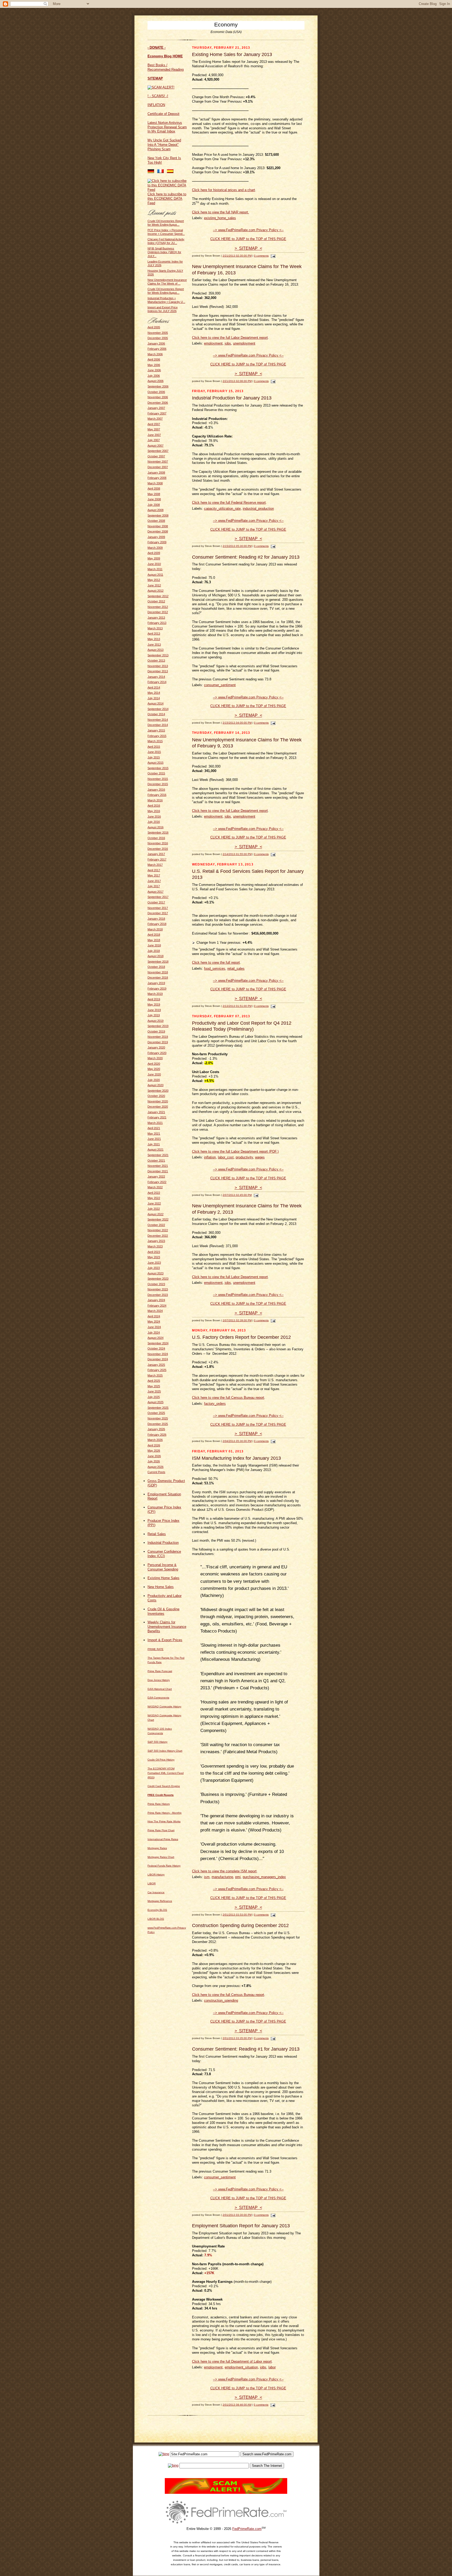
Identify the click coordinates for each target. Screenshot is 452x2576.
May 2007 (154, 429)
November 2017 (158, 908)
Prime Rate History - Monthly (165, 1813)
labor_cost (226, 1157)
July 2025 (154, 1397)
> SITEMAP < (248, 248)
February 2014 (157, 682)
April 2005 (154, 327)
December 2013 (158, 671)
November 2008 (158, 526)
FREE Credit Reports (161, 1795)
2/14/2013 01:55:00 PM (237, 854)
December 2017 (158, 913)
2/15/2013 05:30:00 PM (237, 546)
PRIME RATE (156, 1649)
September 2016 (158, 832)
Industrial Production (163, 1543)
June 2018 (154, 945)
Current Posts (156, 1472)
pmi (238, 1877)
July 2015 (154, 757)
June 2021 (154, 1139)
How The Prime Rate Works (164, 1821)
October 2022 (156, 1225)
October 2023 (156, 1284)
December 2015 (158, 784)
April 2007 (154, 424)
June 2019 (154, 1010)
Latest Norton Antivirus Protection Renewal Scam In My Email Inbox (167, 127)
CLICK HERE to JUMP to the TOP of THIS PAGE (248, 239)
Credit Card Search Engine (164, 1786)
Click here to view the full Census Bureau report (228, 1398)
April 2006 (154, 359)
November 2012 (158, 607)
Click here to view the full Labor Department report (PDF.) (235, 1151)
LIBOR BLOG (156, 1919)
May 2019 (154, 1004)
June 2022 (154, 1203)
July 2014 (154, 698)
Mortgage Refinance (160, 1901)
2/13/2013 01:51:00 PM (237, 1006)
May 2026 (154, 1451)
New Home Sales (161, 1587)
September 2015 (158, 768)
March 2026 (155, 1440)
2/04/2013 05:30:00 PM (237, 1441)
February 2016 (157, 795)
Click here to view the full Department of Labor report (232, 2361)
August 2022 (156, 1214)
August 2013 (156, 650)
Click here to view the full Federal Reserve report (229, 503)
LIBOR (152, 1883)
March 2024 (155, 1311)
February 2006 (157, 349)
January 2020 (156, 1047)
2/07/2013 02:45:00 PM (237, 1195)
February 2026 (157, 1435)
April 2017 (154, 870)
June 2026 (154, 1456)
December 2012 (158, 612)
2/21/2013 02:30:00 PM (237, 256)
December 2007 (158, 467)
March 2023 (155, 1246)
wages (260, 1157)
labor (272, 2367)
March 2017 (155, 865)
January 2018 (156, 919)
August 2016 (156, 827)
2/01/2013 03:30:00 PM (237, 2215)
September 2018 (158, 962)
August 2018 (156, 956)
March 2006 (155, 354)
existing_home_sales (220, 218)
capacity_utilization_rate (222, 509)
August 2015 (156, 763)
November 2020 (158, 1101)
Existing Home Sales (163, 1578)
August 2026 (156, 1467)
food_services (215, 968)
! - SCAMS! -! (158, 96)
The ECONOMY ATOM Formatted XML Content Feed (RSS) (166, 1773)
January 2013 (156, 618)
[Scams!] (226, 2493)
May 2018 (154, 940)
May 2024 (154, 1322)
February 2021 (157, 1117)
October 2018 (156, 967)
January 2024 (156, 1300)
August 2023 (156, 1273)
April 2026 (154, 1445)
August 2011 (155, 575)
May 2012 (154, 580)
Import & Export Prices (165, 1640)
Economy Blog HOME (165, 56)
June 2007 (154, 435)
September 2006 (158, 386)
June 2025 (154, 1391)
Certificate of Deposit (163, 114)
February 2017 (157, 859)
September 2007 (158, 451)
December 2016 (158, 849)
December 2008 (158, 531)
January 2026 (156, 1429)
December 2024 (158, 1359)
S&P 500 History (157, 1742)
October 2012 (156, 601)
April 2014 (154, 687)
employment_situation (241, 2367)
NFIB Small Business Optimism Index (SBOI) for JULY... (164, 252)
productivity (244, 1157)
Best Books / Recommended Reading (166, 67)
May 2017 (154, 875)
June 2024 (154, 1327)
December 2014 (158, 725)
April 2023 (154, 1252)
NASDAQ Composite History (164, 1706)
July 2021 (154, 1144)
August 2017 (156, 892)
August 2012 (156, 591)
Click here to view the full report (216, 962)
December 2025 (158, 1424)
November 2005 (158, 333)
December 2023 (158, 1295)
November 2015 (158, 779)
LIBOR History (156, 1875)
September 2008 (158, 515)
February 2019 (157, 989)
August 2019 (156, 1021)
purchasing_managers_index (264, 1877)
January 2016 (156, 790)
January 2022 (156, 1176)
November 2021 (158, 1166)
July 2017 (154, 886)
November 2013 (158, 666)
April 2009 (154, 553)
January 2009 (156, 537)
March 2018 (155, 929)
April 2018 (154, 935)
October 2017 (156, 902)
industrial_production (258, 509)
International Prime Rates (163, 1839)
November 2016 (158, 843)
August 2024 (156, 1338)
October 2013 (156, 660)
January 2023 (156, 1241)
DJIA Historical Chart (160, 1689)
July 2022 (154, 1209)
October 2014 (156, 714)
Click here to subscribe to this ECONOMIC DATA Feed (167, 199)
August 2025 (156, 1402)
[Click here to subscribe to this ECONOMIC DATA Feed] (167, 190)
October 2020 (156, 1096)
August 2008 (156, 510)
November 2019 (158, 1037)
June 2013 (154, 645)
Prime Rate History (159, 1804)
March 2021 (155, 1123)
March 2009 (155, 548)
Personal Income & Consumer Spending (163, 1567)
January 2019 (156, 983)
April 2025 (154, 1381)
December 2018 (158, 978)
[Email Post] (272, 256)
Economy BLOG (157, 1910)
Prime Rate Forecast (160, 1671)
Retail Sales (157, 1534)
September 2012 (158, 596)
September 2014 (158, 709)
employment (213, 343)
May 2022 (154, 1198)
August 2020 (156, 1085)
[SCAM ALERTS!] (161, 87)
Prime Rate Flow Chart (161, 1830)
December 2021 (158, 1171)
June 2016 (154, 817)
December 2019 (158, 1042)
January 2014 (156, 677)
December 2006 (158, 403)
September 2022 (158, 1219)
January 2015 (156, 730)
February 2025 (157, 1370)
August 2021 (156, 1150)
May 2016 (154, 811)
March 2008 (155, 483)
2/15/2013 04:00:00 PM (237, 723)
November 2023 (158, 1289)
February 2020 (157, 1053)
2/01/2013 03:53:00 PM (237, 1915)
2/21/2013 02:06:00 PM (237, 381)
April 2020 (154, 1064)
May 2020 (154, 1069)
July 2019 (154, 1015)
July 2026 (154, 1461)
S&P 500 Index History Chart (165, 1751)
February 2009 (157, 542)
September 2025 (158, 1408)
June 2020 (154, 1074)
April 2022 (154, 1193)
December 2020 (158, 1107)
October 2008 (156, 521)
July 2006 (154, 376)
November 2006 (158, 397)
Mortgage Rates (157, 1848)
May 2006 (154, 365)
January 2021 (156, 1112)
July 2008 (154, 505)
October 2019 (156, 1031)
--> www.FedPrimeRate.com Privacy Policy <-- (248, 230)
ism (207, 1877)
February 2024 (157, 1306)
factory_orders (215, 1404)
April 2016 (154, 806)
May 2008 (154, 494)
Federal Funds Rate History (164, 1866)
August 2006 (156, 381)
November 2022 (158, 1230)
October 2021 (156, 1161)
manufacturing (222, 1877)
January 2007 (156, 408)
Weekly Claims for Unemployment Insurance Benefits (167, 1627)
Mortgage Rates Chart (161, 1857)
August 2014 (156, 703)
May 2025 (154, 1386)
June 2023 (154, 1263)
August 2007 (156, 446)
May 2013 (154, 639)
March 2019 (155, 994)
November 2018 (158, 972)
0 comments (261, 256)
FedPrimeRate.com (247, 2529)
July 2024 (154, 1333)
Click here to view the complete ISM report (224, 1871)
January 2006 (156, 343)
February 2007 (157, 413)
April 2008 (154, 488)
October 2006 (156, 392)
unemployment (244, 343)
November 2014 (158, 720)
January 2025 (156, 1365)
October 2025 (156, 1413)
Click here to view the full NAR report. (221, 212)
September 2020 (158, 1091)
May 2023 (154, 1257)
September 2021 (158, 1155)
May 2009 (154, 558)
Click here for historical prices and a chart (224, 190)
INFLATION (156, 105)
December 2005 (158, 338)
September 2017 (158, 897)
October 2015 (156, 773)
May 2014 (154, 693)
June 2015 (154, 752)
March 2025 (155, 1375)
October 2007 (156, 456)
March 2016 (155, 800)
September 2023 (158, 1279)
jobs (228, 343)
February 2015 (157, 736)
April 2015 (154, 747)
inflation (210, 1157)
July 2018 (154, 951)
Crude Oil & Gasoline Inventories (163, 1611)
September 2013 (158, 655)
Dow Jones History (159, 1680)
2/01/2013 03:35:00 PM (237, 2038)
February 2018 (157, 924)
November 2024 (158, 1354)
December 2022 (158, 1236)
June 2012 (154, 585)
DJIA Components (158, 1698)
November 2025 (158, 1418)
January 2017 (156, 854)
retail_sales (236, 968)
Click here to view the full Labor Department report (230, 338)
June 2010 (154, 564)
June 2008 (154, 499)
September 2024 (158, 1343)
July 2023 (154, 1268)
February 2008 (157, 478)
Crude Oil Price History (161, 1760)
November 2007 (158, 462)
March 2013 (155, 628)
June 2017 (154, 881)
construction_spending (221, 2000)
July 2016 (154, 822)
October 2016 (156, 838)
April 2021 (154, 1128)
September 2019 (158, 1026)
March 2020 (155, 1058)
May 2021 (154, 1134)
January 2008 (156, 473)
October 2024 (156, 1348)
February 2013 (157, 623)
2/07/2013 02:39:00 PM (237, 1320)
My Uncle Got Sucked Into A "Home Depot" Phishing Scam (164, 145)
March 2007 (155, 419)
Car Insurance (156, 1892)
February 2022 (157, 1182)
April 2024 (154, 1316)
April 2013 (154, 634)
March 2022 (155, 1187)
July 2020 (154, 1080)
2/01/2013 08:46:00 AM (237, 2405)
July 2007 (154, 440)
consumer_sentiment (220, 685)
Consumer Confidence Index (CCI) (164, 1554)
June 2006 (154, 370)
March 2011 (155, 569)
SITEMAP (155, 78)
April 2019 (154, 999)
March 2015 (155, 741)
